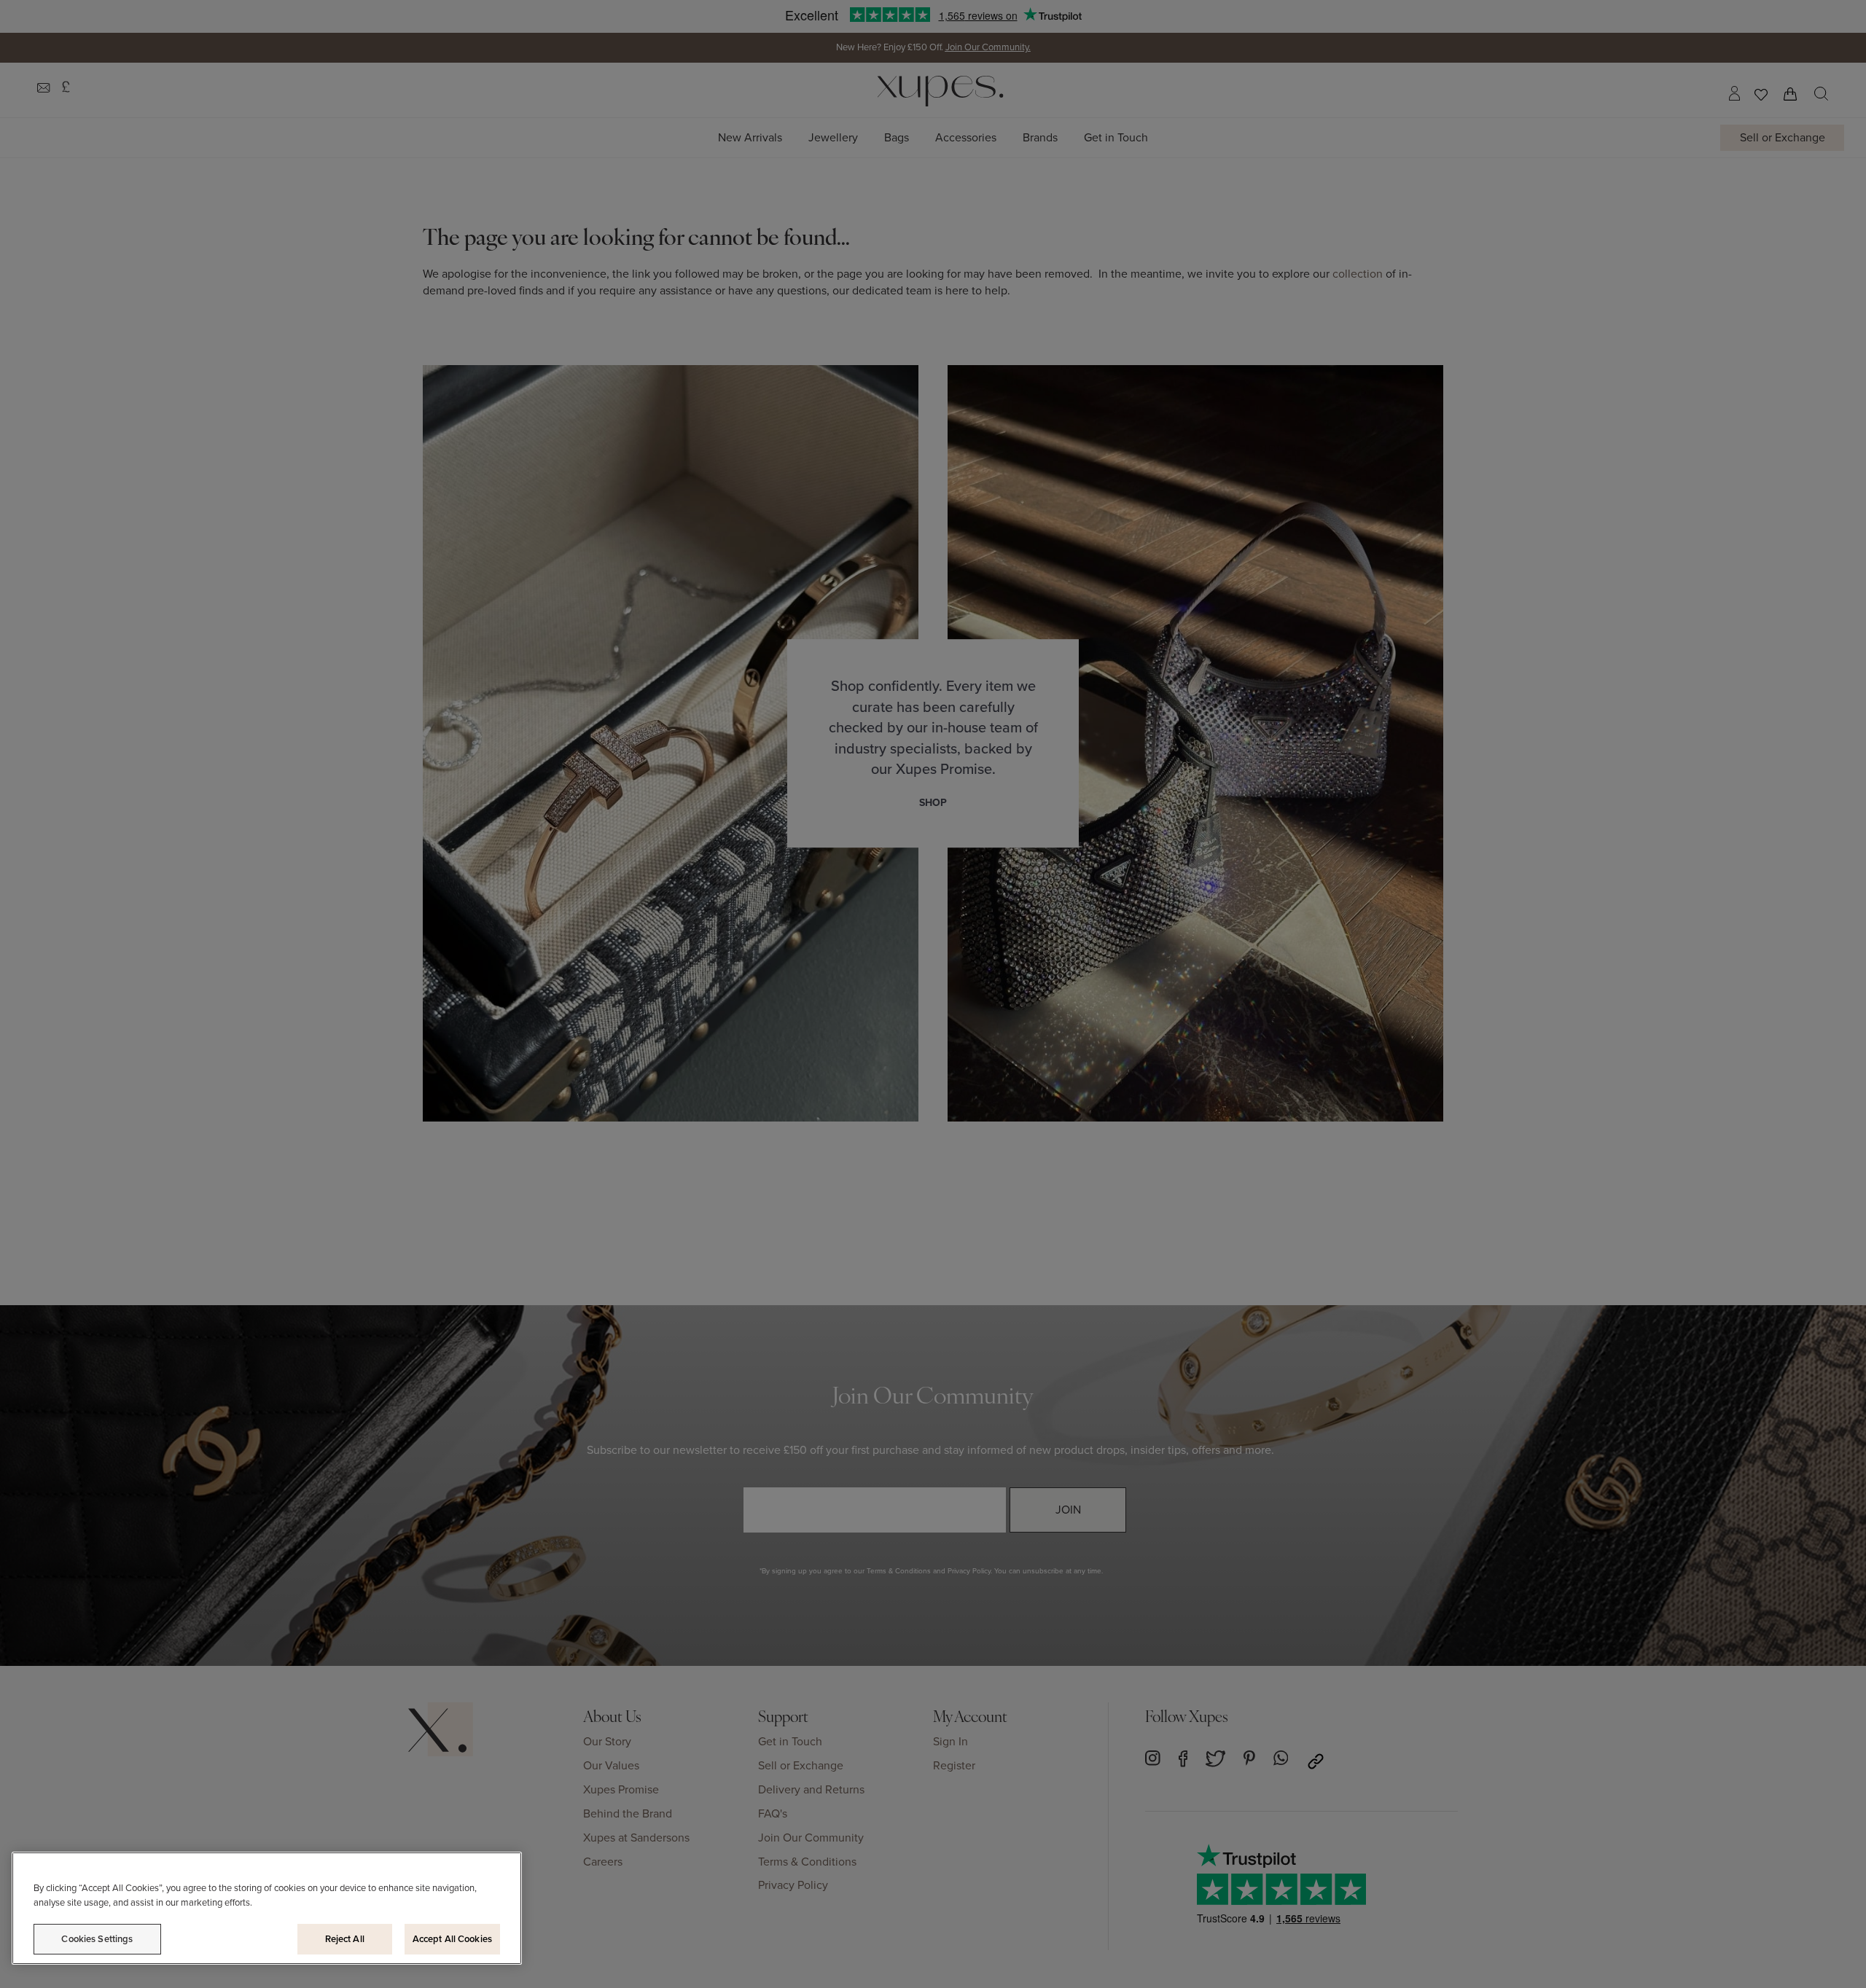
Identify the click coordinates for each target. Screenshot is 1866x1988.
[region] (267, 1908)
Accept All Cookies (452, 1939)
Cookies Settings (97, 1939)
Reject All (345, 1939)
